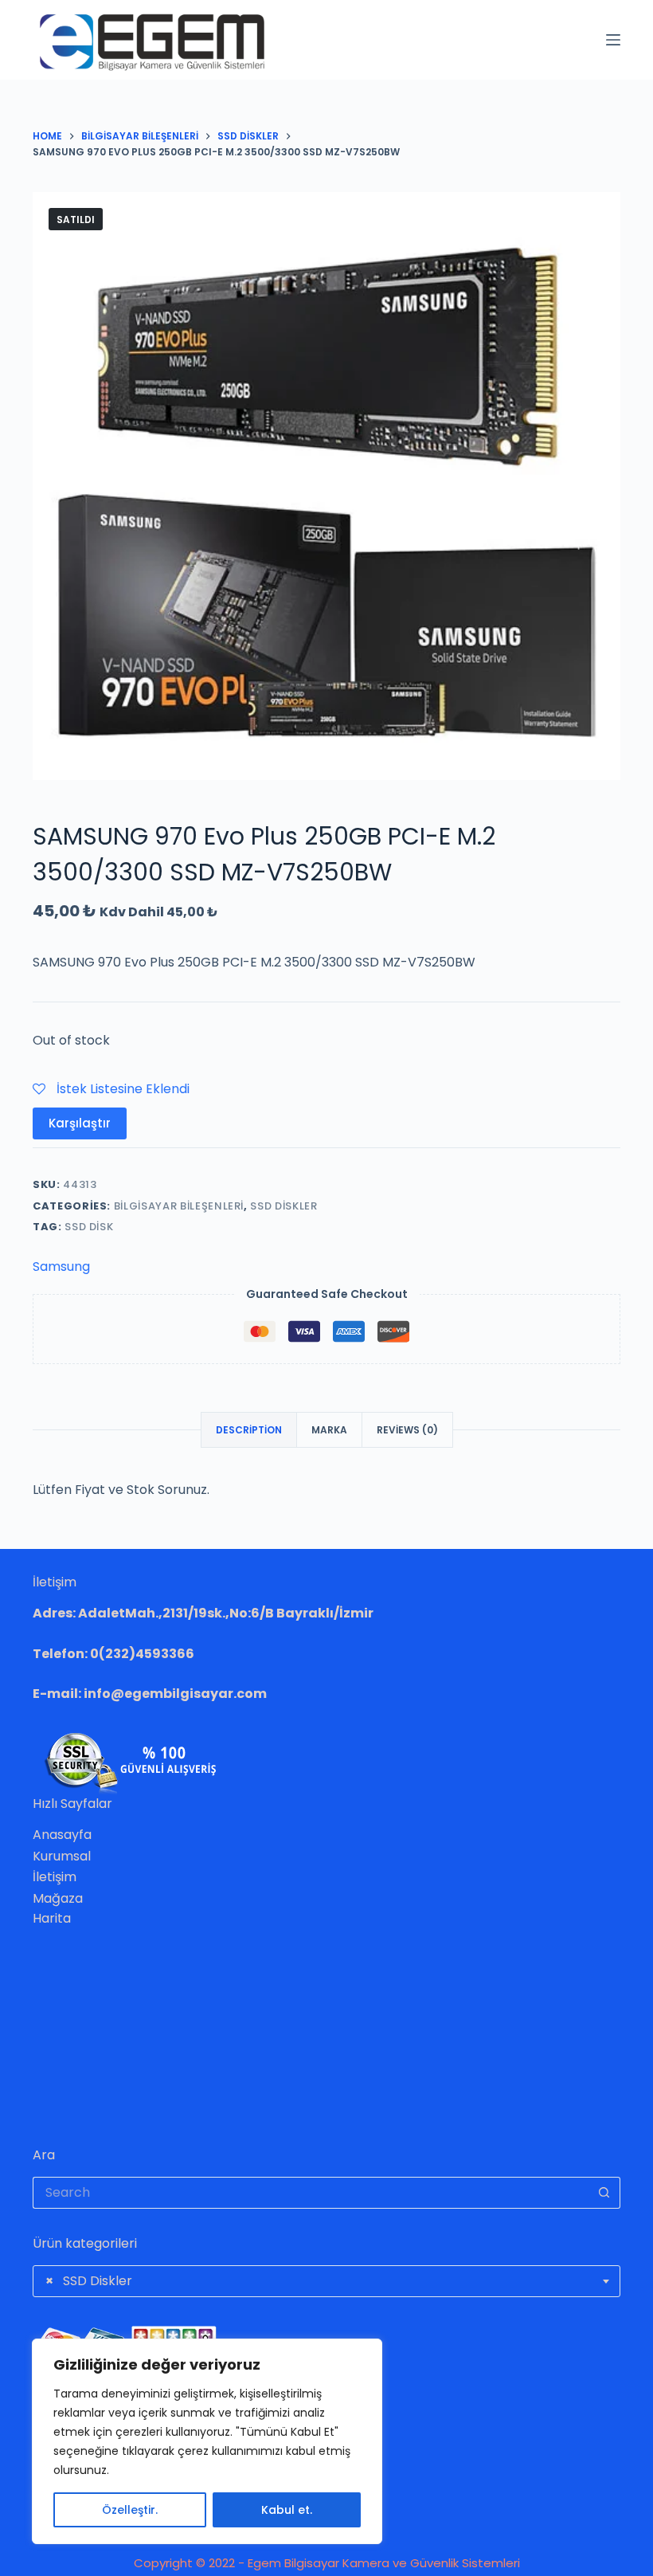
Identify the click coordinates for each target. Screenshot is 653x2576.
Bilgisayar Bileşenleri (179, 1206)
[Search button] (604, 2193)
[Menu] (613, 40)
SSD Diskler (283, 1206)
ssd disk (89, 1227)
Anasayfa (62, 1835)
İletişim (55, 1877)
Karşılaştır (80, 1123)
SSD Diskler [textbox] (89, 2281)
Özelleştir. (130, 2510)
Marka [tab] (329, 1430)
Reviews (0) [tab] (407, 1430)
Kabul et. (287, 2510)
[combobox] (326, 2281)
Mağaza (58, 1898)
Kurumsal (62, 1856)
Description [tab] (249, 1430)
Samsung (61, 1266)
